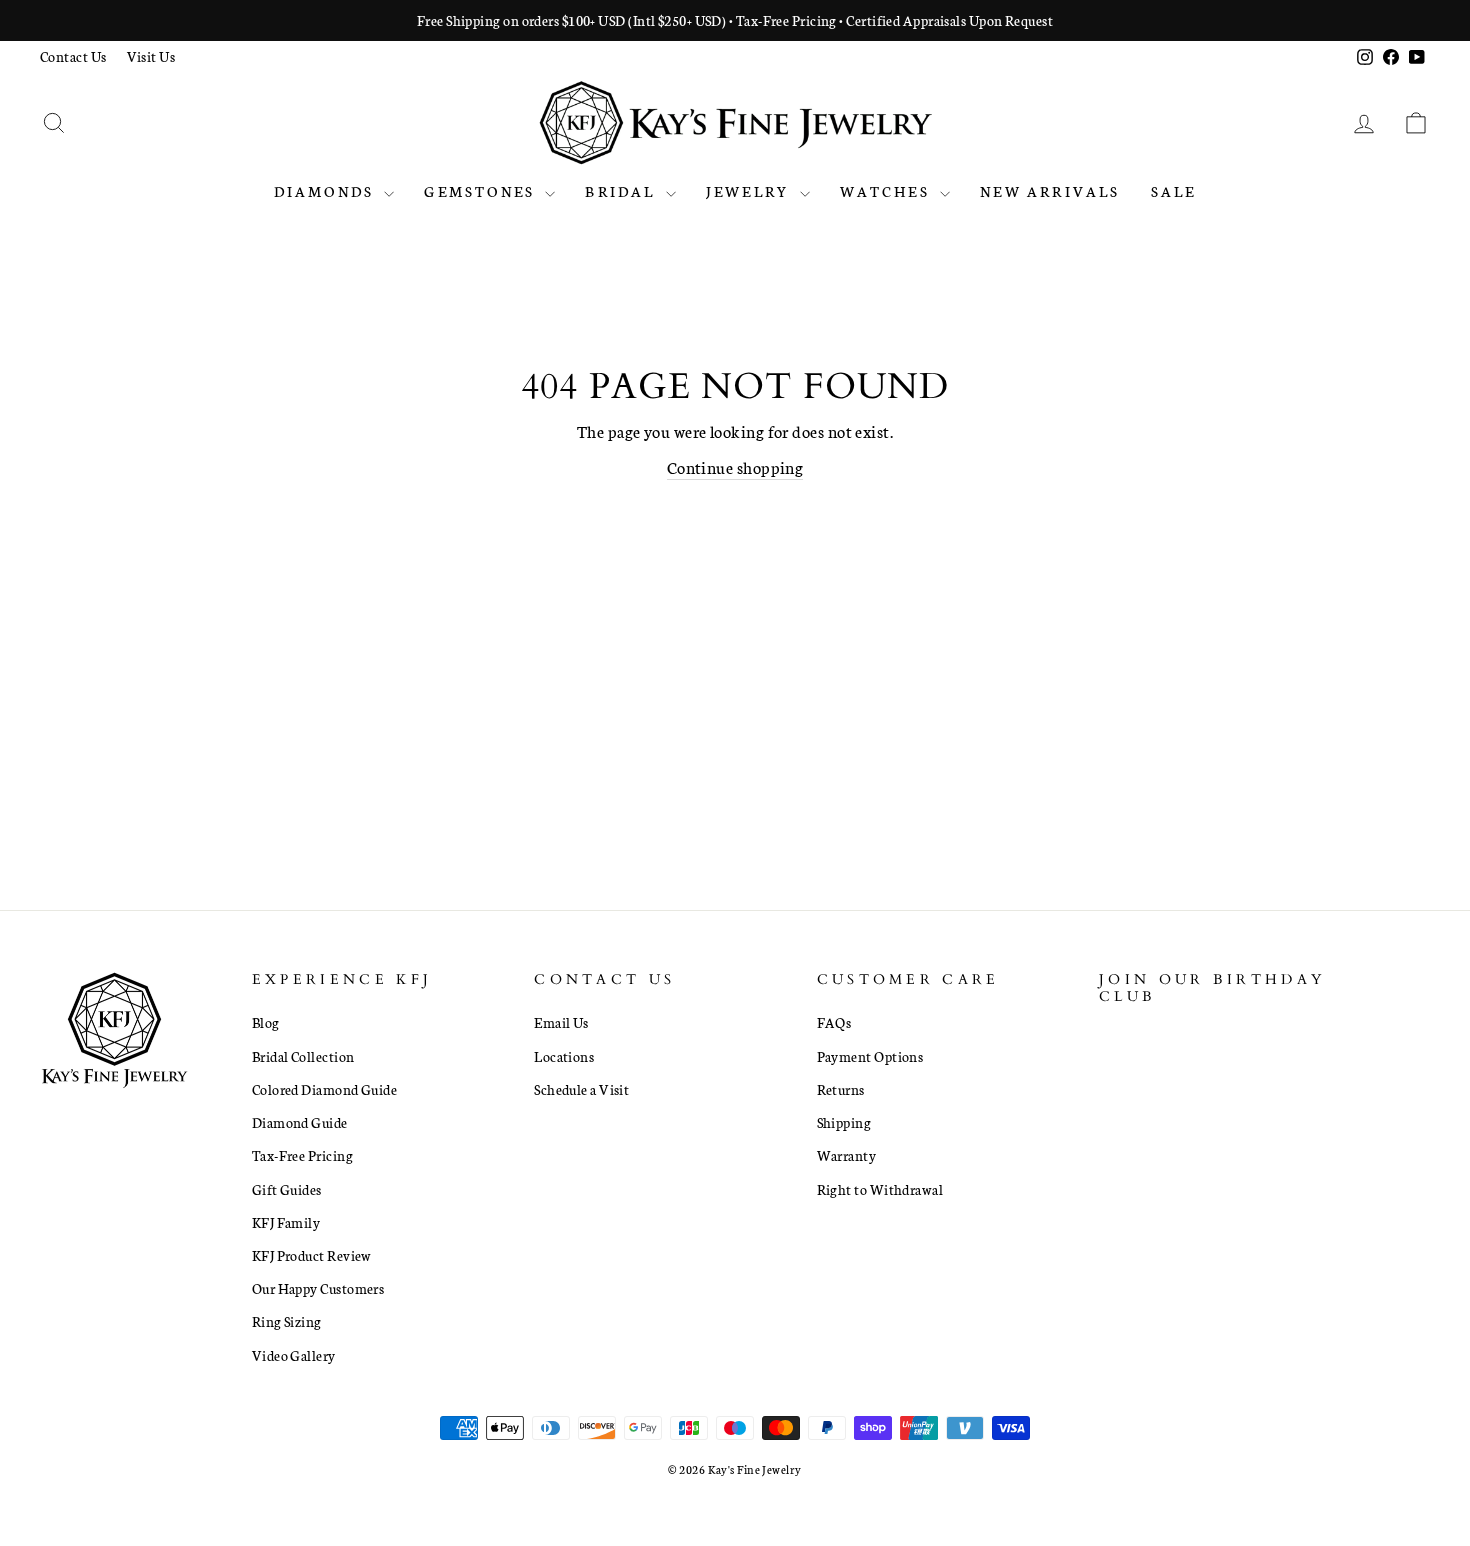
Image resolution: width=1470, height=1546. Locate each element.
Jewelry (750, 191)
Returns (841, 1089)
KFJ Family (286, 1222)
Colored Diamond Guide (324, 1089)
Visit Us (151, 56)
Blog (266, 1022)
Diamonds (327, 191)
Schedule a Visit (581, 1089)
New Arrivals (1050, 191)
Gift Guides (287, 1189)
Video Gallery (294, 1355)
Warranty (847, 1155)
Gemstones (482, 191)
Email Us (561, 1022)
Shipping (844, 1122)
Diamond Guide (300, 1122)
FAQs (834, 1022)
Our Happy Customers (318, 1288)
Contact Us (73, 56)
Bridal (622, 191)
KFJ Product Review (312, 1255)
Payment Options (870, 1056)
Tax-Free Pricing (302, 1155)
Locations (564, 1056)
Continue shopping (735, 466)
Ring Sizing (287, 1321)
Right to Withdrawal (880, 1189)
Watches (888, 191)
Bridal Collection (303, 1056)
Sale (1174, 191)
